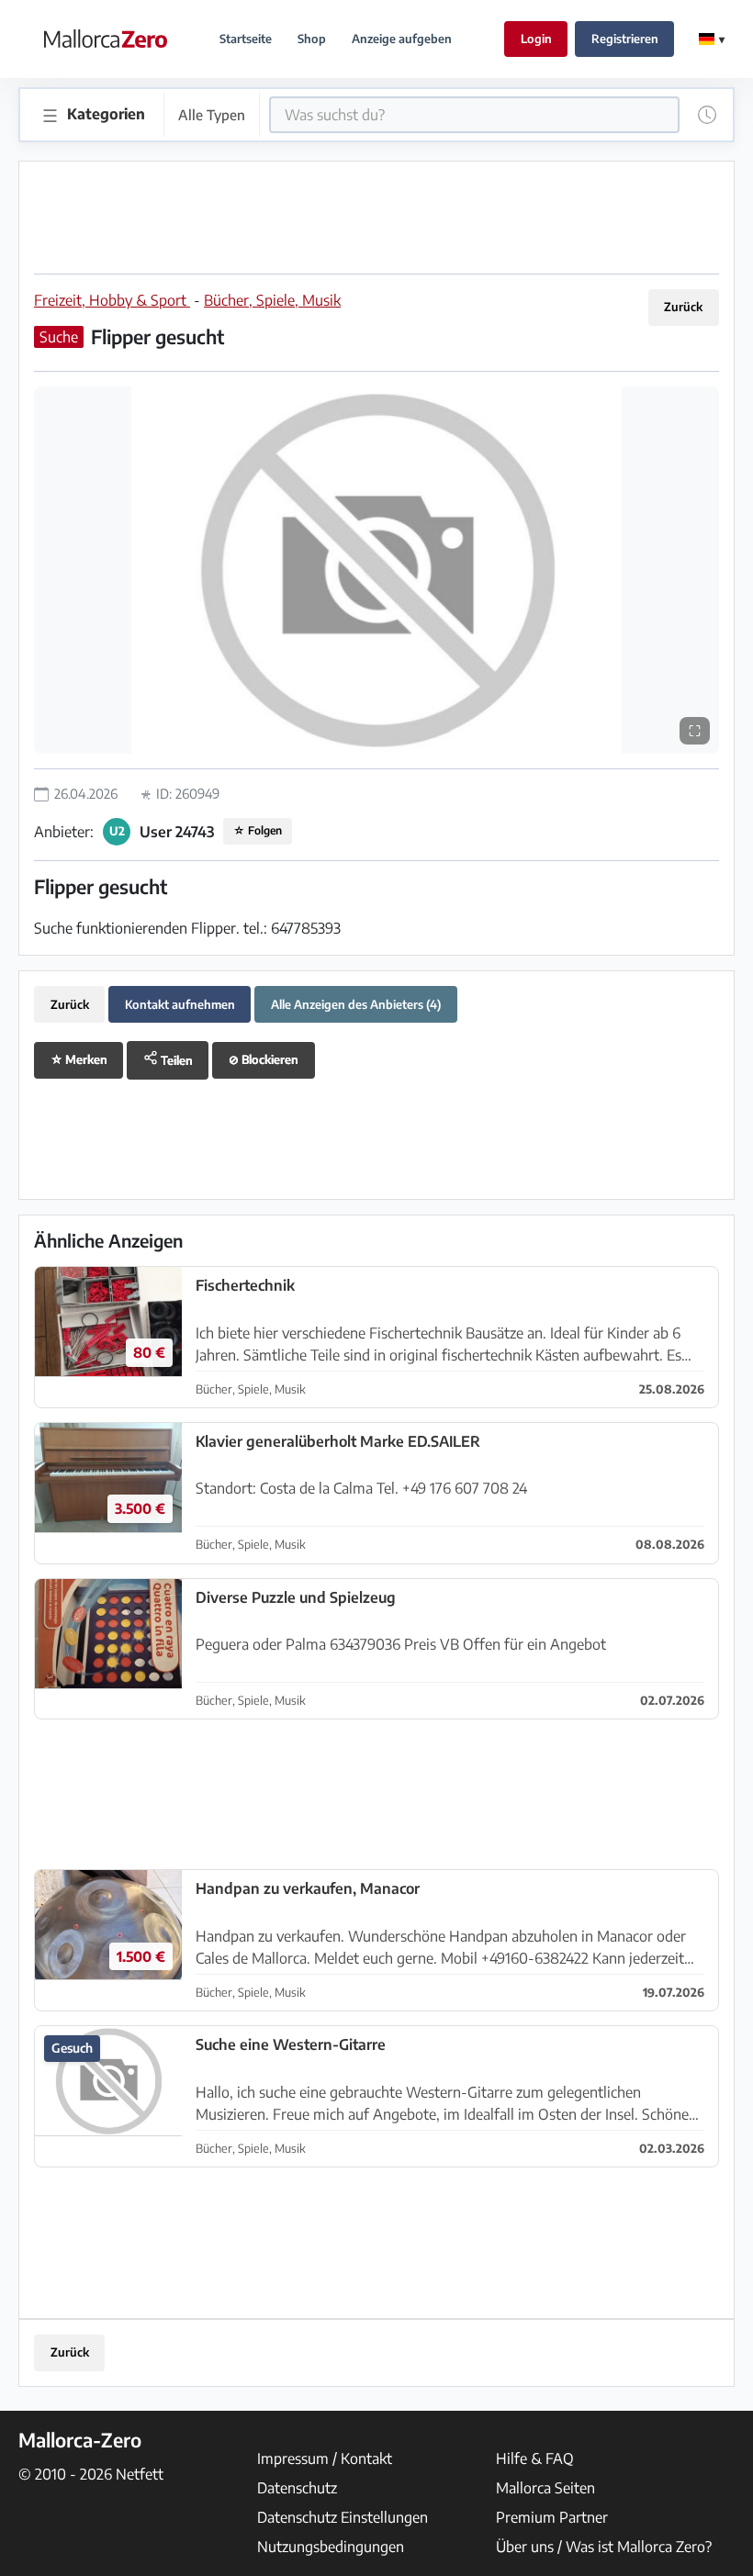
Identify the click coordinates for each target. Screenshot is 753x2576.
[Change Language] (712, 39)
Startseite (246, 39)
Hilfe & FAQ (535, 2458)
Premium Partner (552, 2517)
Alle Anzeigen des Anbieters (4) (356, 1004)
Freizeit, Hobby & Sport (112, 300)
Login (536, 39)
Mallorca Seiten (545, 2488)
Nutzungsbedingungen (331, 2547)
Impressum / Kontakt (325, 2458)
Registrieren (625, 39)
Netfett (140, 2474)
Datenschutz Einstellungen (343, 2517)
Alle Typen (212, 114)
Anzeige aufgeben (402, 39)
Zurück (683, 307)
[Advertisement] (376, 218)
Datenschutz (297, 2488)
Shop (312, 39)
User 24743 (177, 832)
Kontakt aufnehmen (180, 1004)
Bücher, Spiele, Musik (272, 300)
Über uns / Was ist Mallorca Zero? (604, 2547)
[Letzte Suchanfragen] (707, 115)
